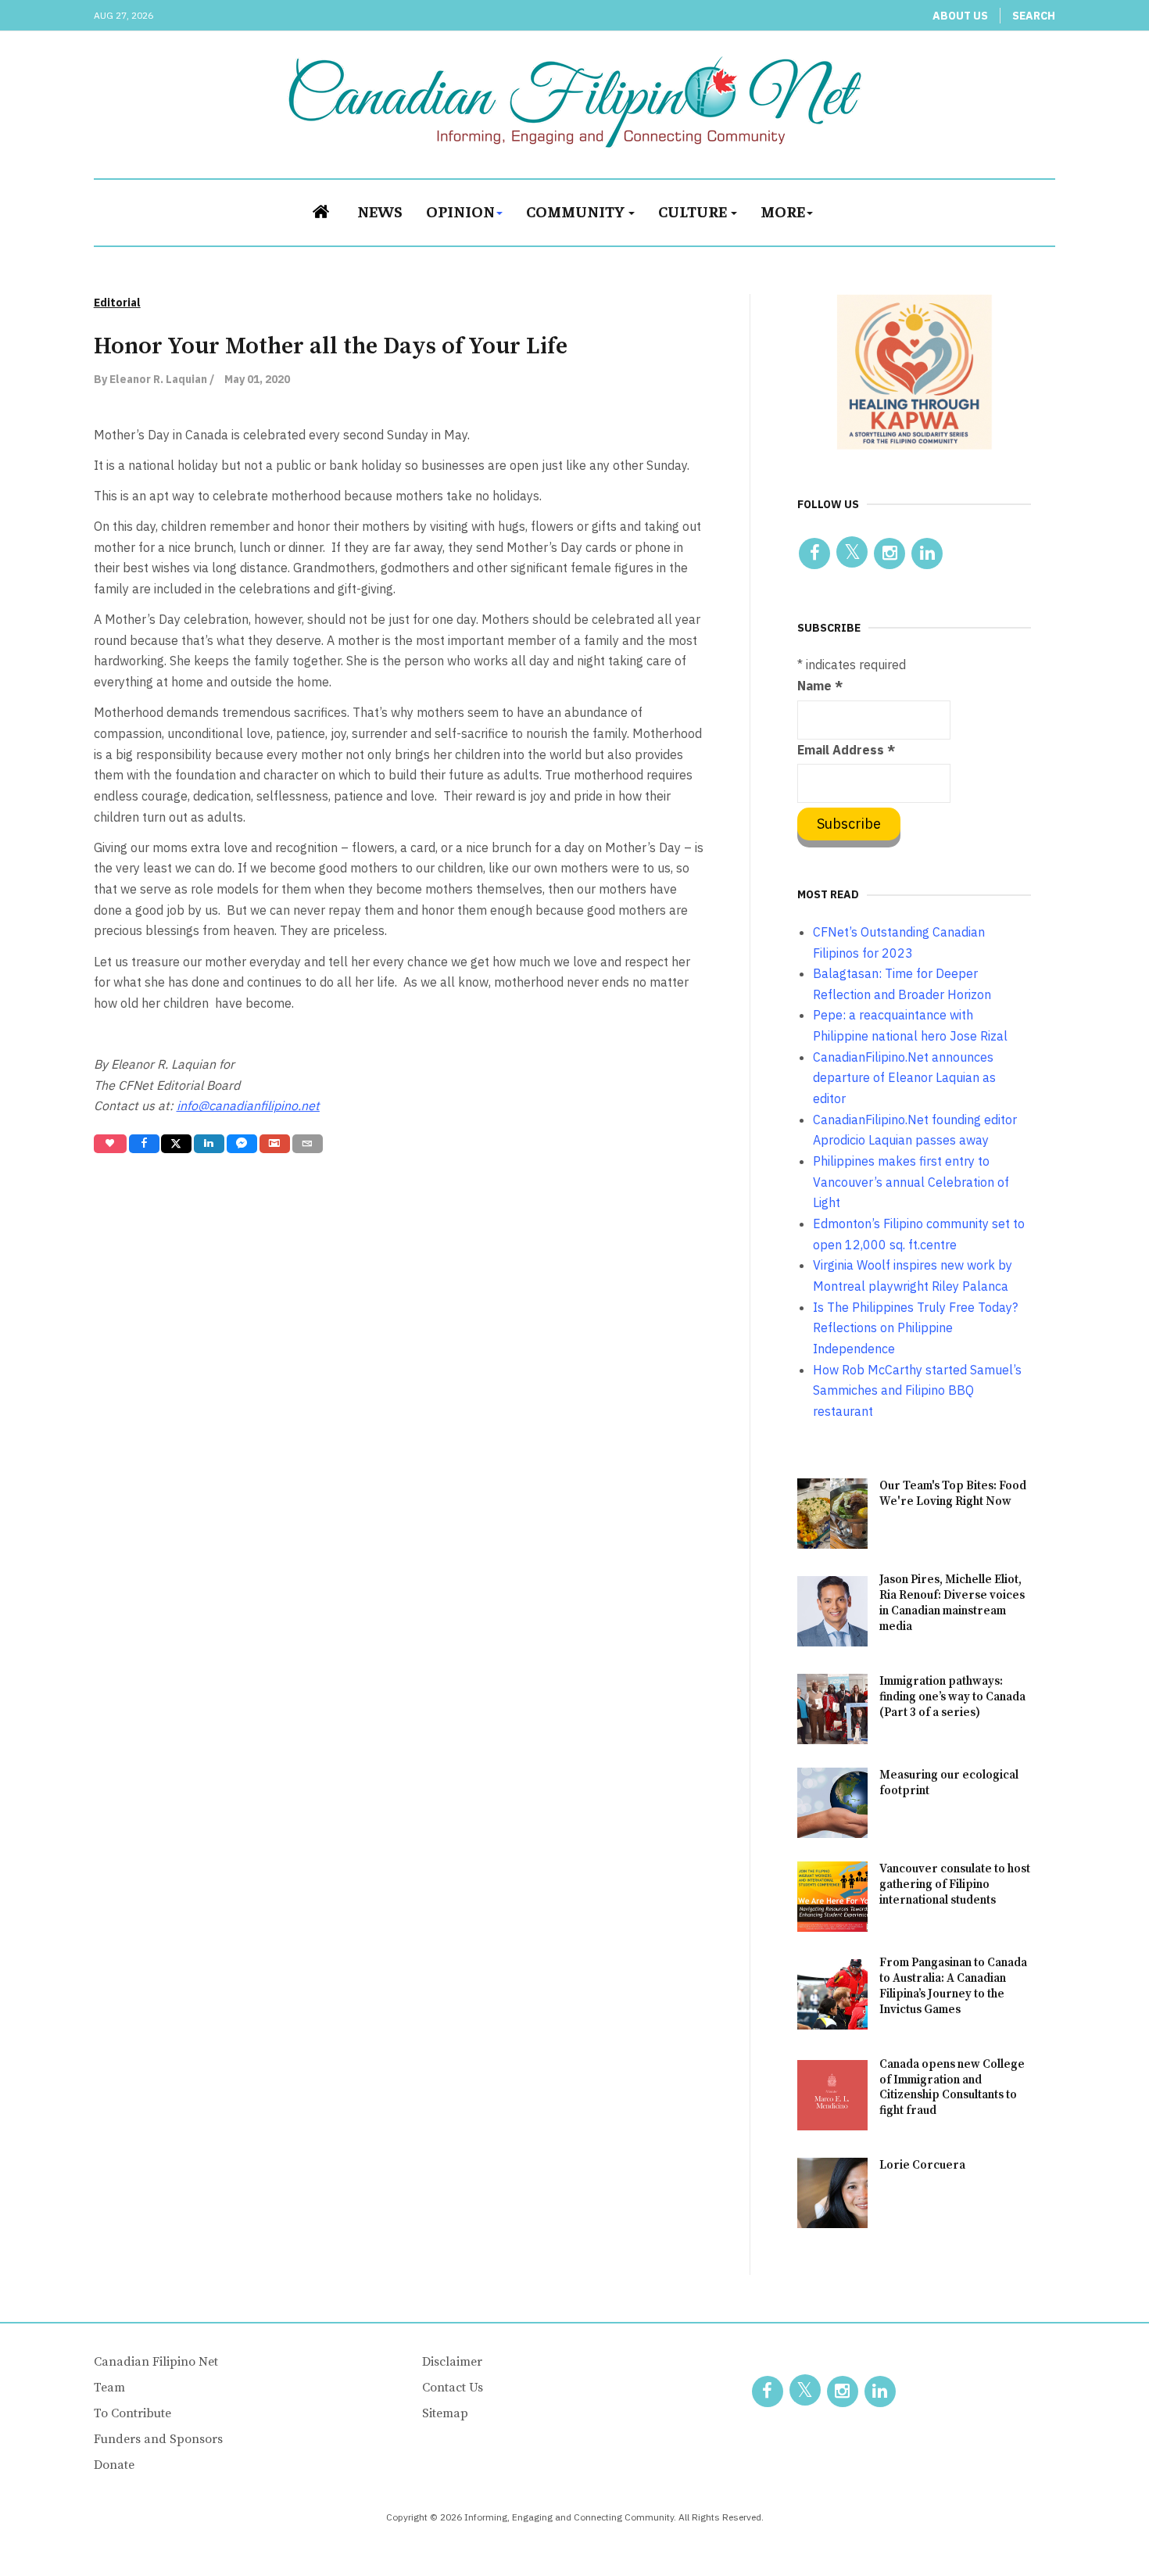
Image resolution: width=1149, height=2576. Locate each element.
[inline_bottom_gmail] (275, 1144)
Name (820, 686)
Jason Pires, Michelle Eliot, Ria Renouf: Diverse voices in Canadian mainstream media (952, 1603)
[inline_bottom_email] (308, 1144)
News (380, 211)
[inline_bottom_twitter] (176, 1144)
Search (1034, 16)
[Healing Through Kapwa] (915, 371)
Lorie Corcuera (922, 2165)
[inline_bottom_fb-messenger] (242, 1144)
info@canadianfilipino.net (248, 1105)
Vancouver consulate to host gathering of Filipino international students (955, 1885)
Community (576, 211)
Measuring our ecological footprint (949, 1783)
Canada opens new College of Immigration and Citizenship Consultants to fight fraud (952, 2088)
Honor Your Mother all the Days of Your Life (331, 346)
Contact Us (453, 2388)
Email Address (846, 750)
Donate (114, 2465)
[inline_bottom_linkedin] (209, 1144)
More (783, 211)
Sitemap (445, 2413)
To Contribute (132, 2413)
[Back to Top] (1102, 2529)
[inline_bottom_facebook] (143, 1144)
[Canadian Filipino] (575, 102)
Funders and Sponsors (158, 2439)
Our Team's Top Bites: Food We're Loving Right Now (953, 1494)
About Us (960, 16)
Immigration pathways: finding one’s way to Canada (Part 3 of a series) (952, 1697)
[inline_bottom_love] (110, 1144)
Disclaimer (452, 2362)
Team (109, 2388)
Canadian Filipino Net (156, 2362)
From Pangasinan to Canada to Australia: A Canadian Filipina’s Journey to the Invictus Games (953, 1986)
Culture (694, 211)
